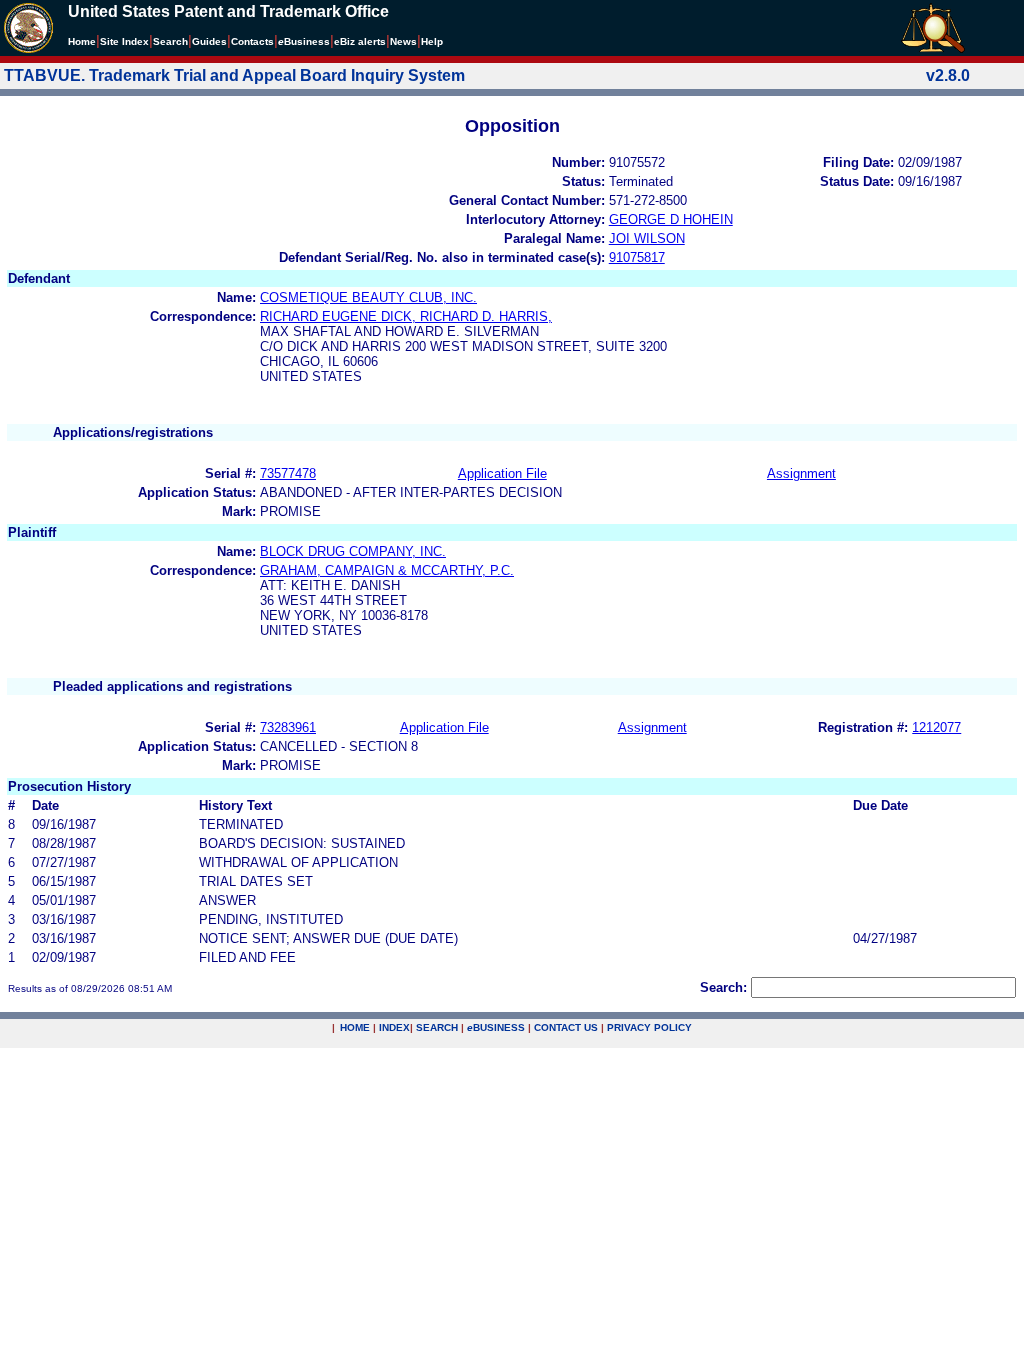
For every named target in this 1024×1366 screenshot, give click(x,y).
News (403, 41)
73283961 (288, 727)
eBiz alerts (360, 41)
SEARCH (437, 1027)
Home (82, 41)
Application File (502, 473)
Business (304, 41)
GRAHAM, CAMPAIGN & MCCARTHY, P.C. (387, 570)
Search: (723, 987)
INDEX (394, 1027)
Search (170, 41)
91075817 (637, 257)
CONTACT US (566, 1027)
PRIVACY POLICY (649, 1027)
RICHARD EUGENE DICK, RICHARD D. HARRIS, (406, 316)
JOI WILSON (647, 238)
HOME (355, 1027)
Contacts (252, 41)
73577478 (288, 473)
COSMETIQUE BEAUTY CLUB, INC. (368, 297)
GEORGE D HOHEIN (671, 219)
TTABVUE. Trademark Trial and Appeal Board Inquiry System (234, 75)
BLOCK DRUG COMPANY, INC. (353, 551)
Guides (209, 41)
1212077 (936, 727)
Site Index (124, 41)
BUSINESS (496, 1027)
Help (432, 41)
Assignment (801, 473)
